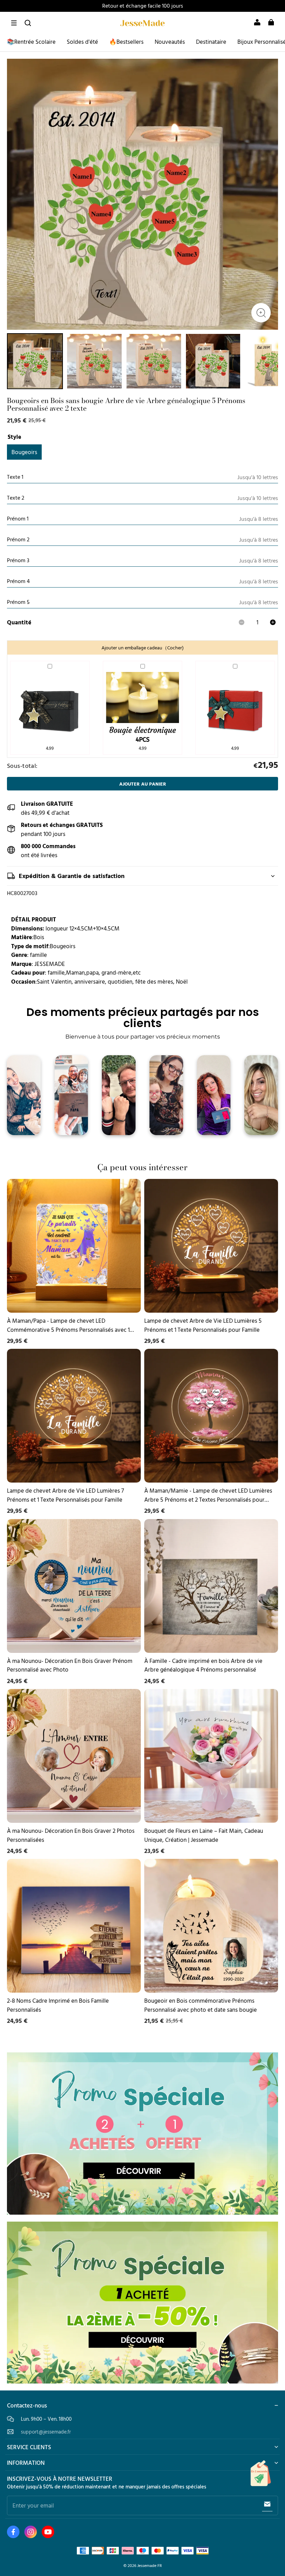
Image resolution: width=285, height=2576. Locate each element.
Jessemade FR (150, 2565)
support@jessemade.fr (46, 2432)
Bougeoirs (24, 452)
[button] (14, 23)
